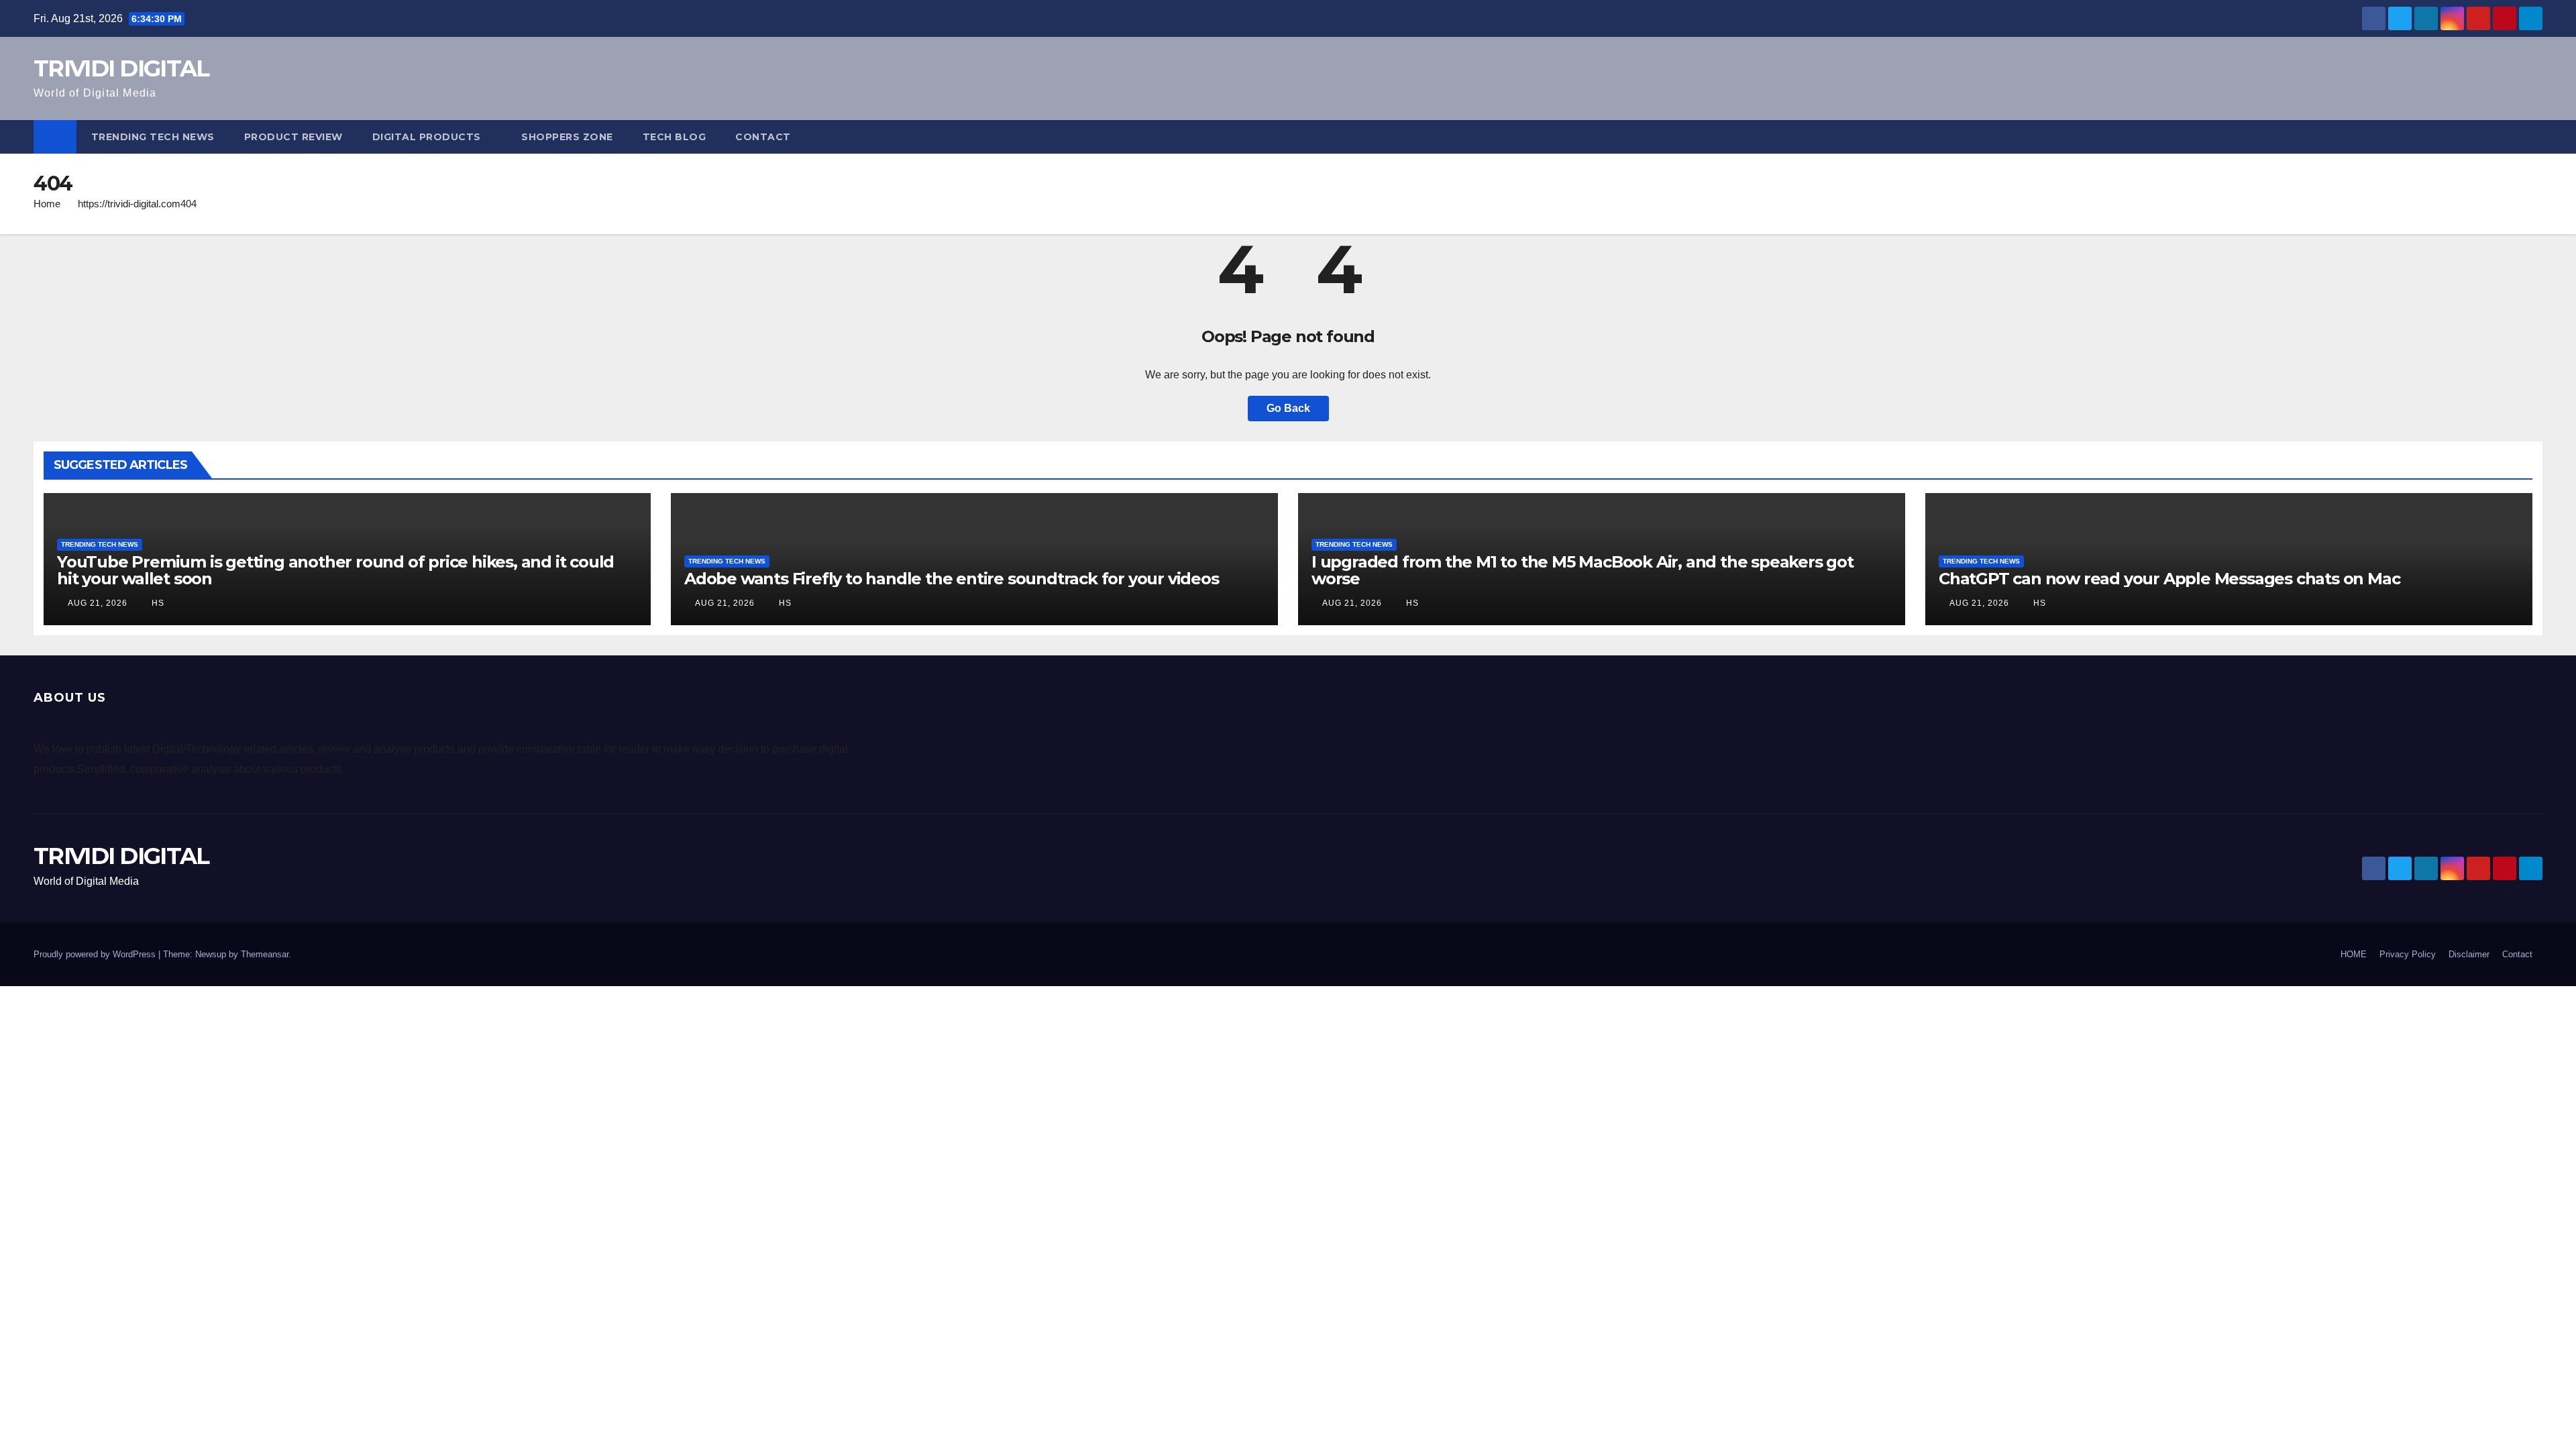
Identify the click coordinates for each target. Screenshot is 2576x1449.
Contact (763, 137)
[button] (2533, 137)
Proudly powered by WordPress (96, 954)
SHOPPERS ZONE (567, 137)
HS (157, 603)
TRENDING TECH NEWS (153, 137)
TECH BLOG (675, 137)
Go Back (1288, 408)
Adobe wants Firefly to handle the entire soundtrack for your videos (952, 579)
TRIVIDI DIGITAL (121, 68)
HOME (2354, 954)
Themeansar (265, 954)
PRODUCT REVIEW (293, 137)
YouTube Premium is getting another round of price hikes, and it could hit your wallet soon (335, 570)
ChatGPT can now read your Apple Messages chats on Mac (2169, 579)
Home (47, 204)
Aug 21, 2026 (98, 603)
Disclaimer (2469, 954)
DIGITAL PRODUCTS (427, 137)
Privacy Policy (2408, 954)
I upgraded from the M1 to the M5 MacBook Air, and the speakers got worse (1582, 570)
